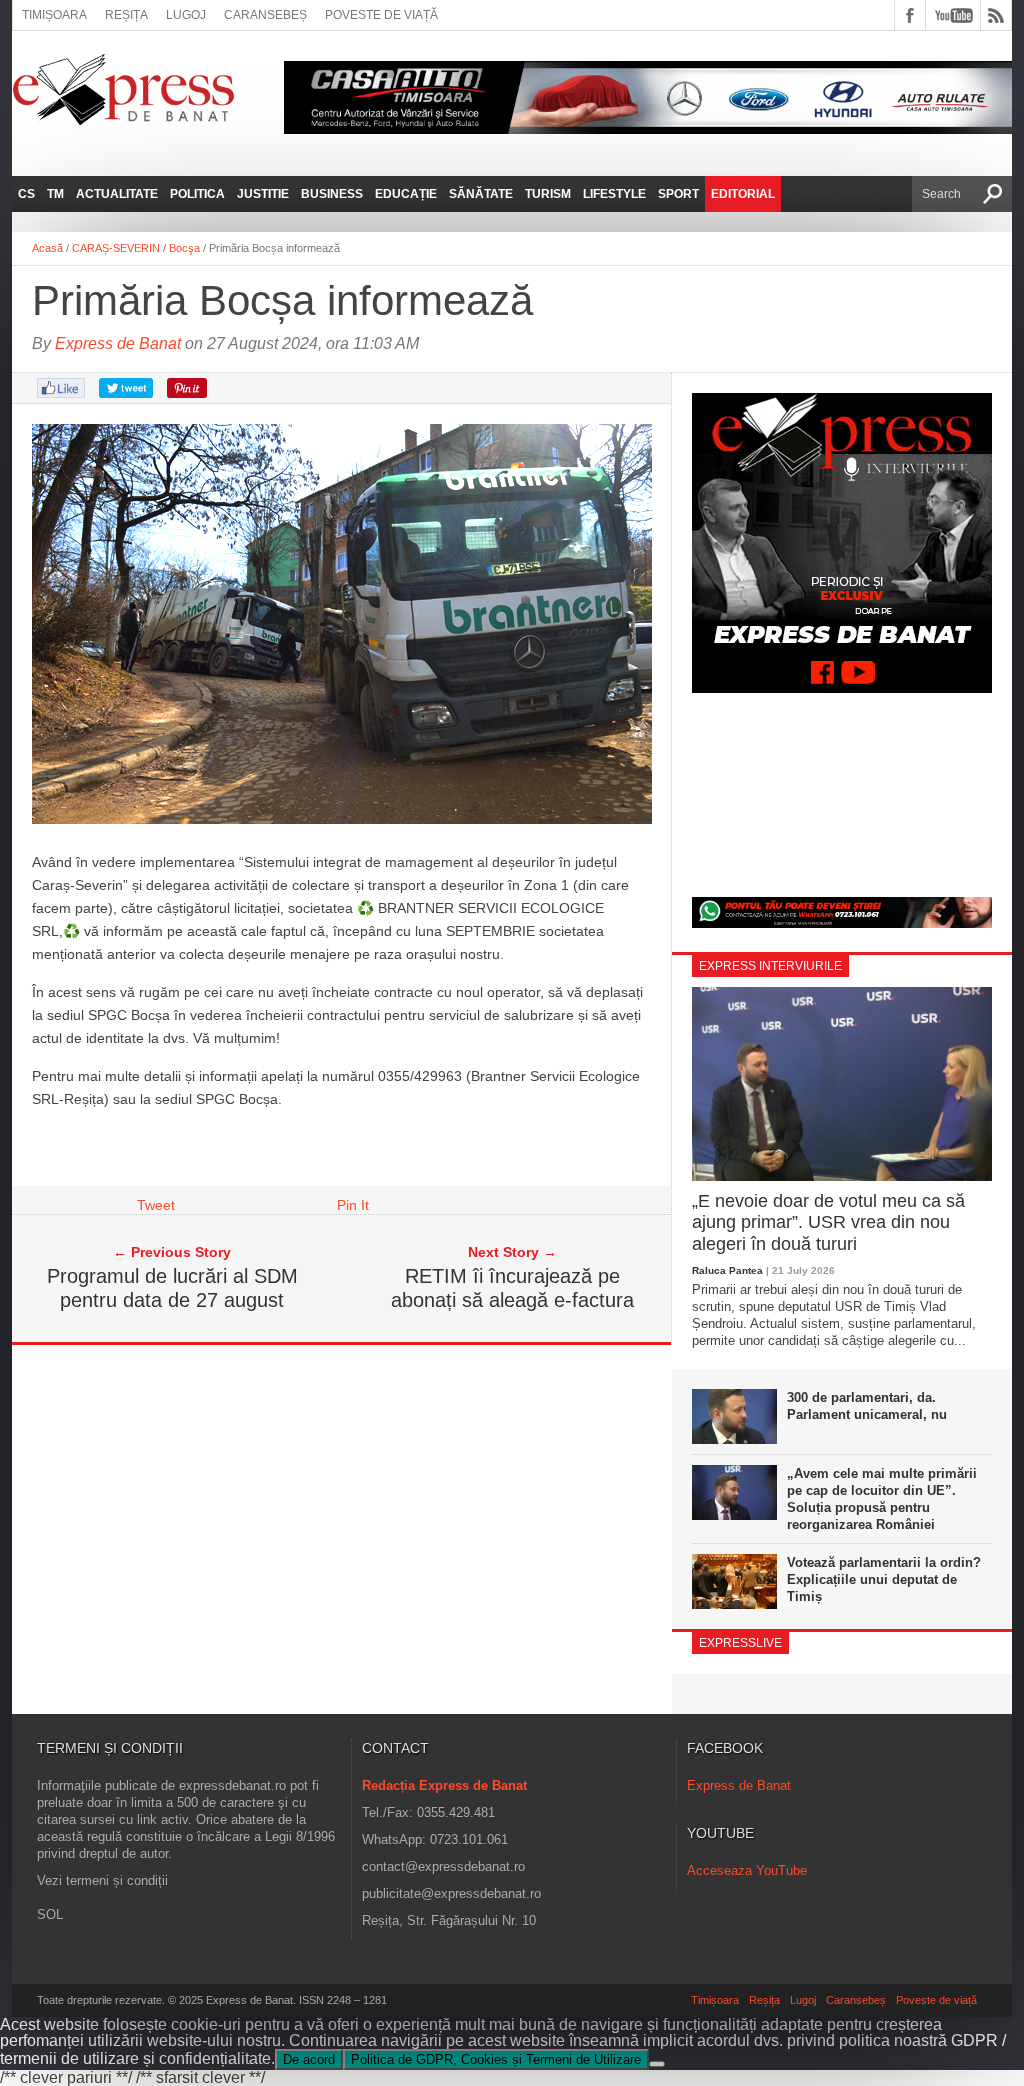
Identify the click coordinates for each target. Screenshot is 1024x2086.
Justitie (263, 194)
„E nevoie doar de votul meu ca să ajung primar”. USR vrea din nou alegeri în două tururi (828, 1222)
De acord (309, 2059)
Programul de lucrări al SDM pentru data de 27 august (172, 1288)
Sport (678, 194)
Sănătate (481, 194)
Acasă (47, 248)
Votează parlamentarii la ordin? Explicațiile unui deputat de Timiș (884, 1579)
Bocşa (184, 248)
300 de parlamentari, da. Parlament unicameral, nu (867, 1406)
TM (55, 194)
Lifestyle (614, 194)
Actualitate (117, 194)
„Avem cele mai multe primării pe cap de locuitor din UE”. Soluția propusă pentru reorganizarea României (882, 1499)
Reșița (126, 15)
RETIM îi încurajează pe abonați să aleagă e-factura (512, 1288)
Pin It (353, 1205)
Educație (406, 194)
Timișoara (54, 15)
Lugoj (186, 15)
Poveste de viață (381, 15)
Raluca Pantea (727, 1270)
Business (332, 194)
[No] (657, 2064)
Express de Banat (118, 343)
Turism (548, 194)
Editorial (743, 194)
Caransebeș (265, 15)
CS (26, 194)
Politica (197, 194)
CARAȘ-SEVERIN (116, 248)
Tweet (156, 1205)
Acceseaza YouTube (747, 1870)
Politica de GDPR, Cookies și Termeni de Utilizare (496, 2059)
